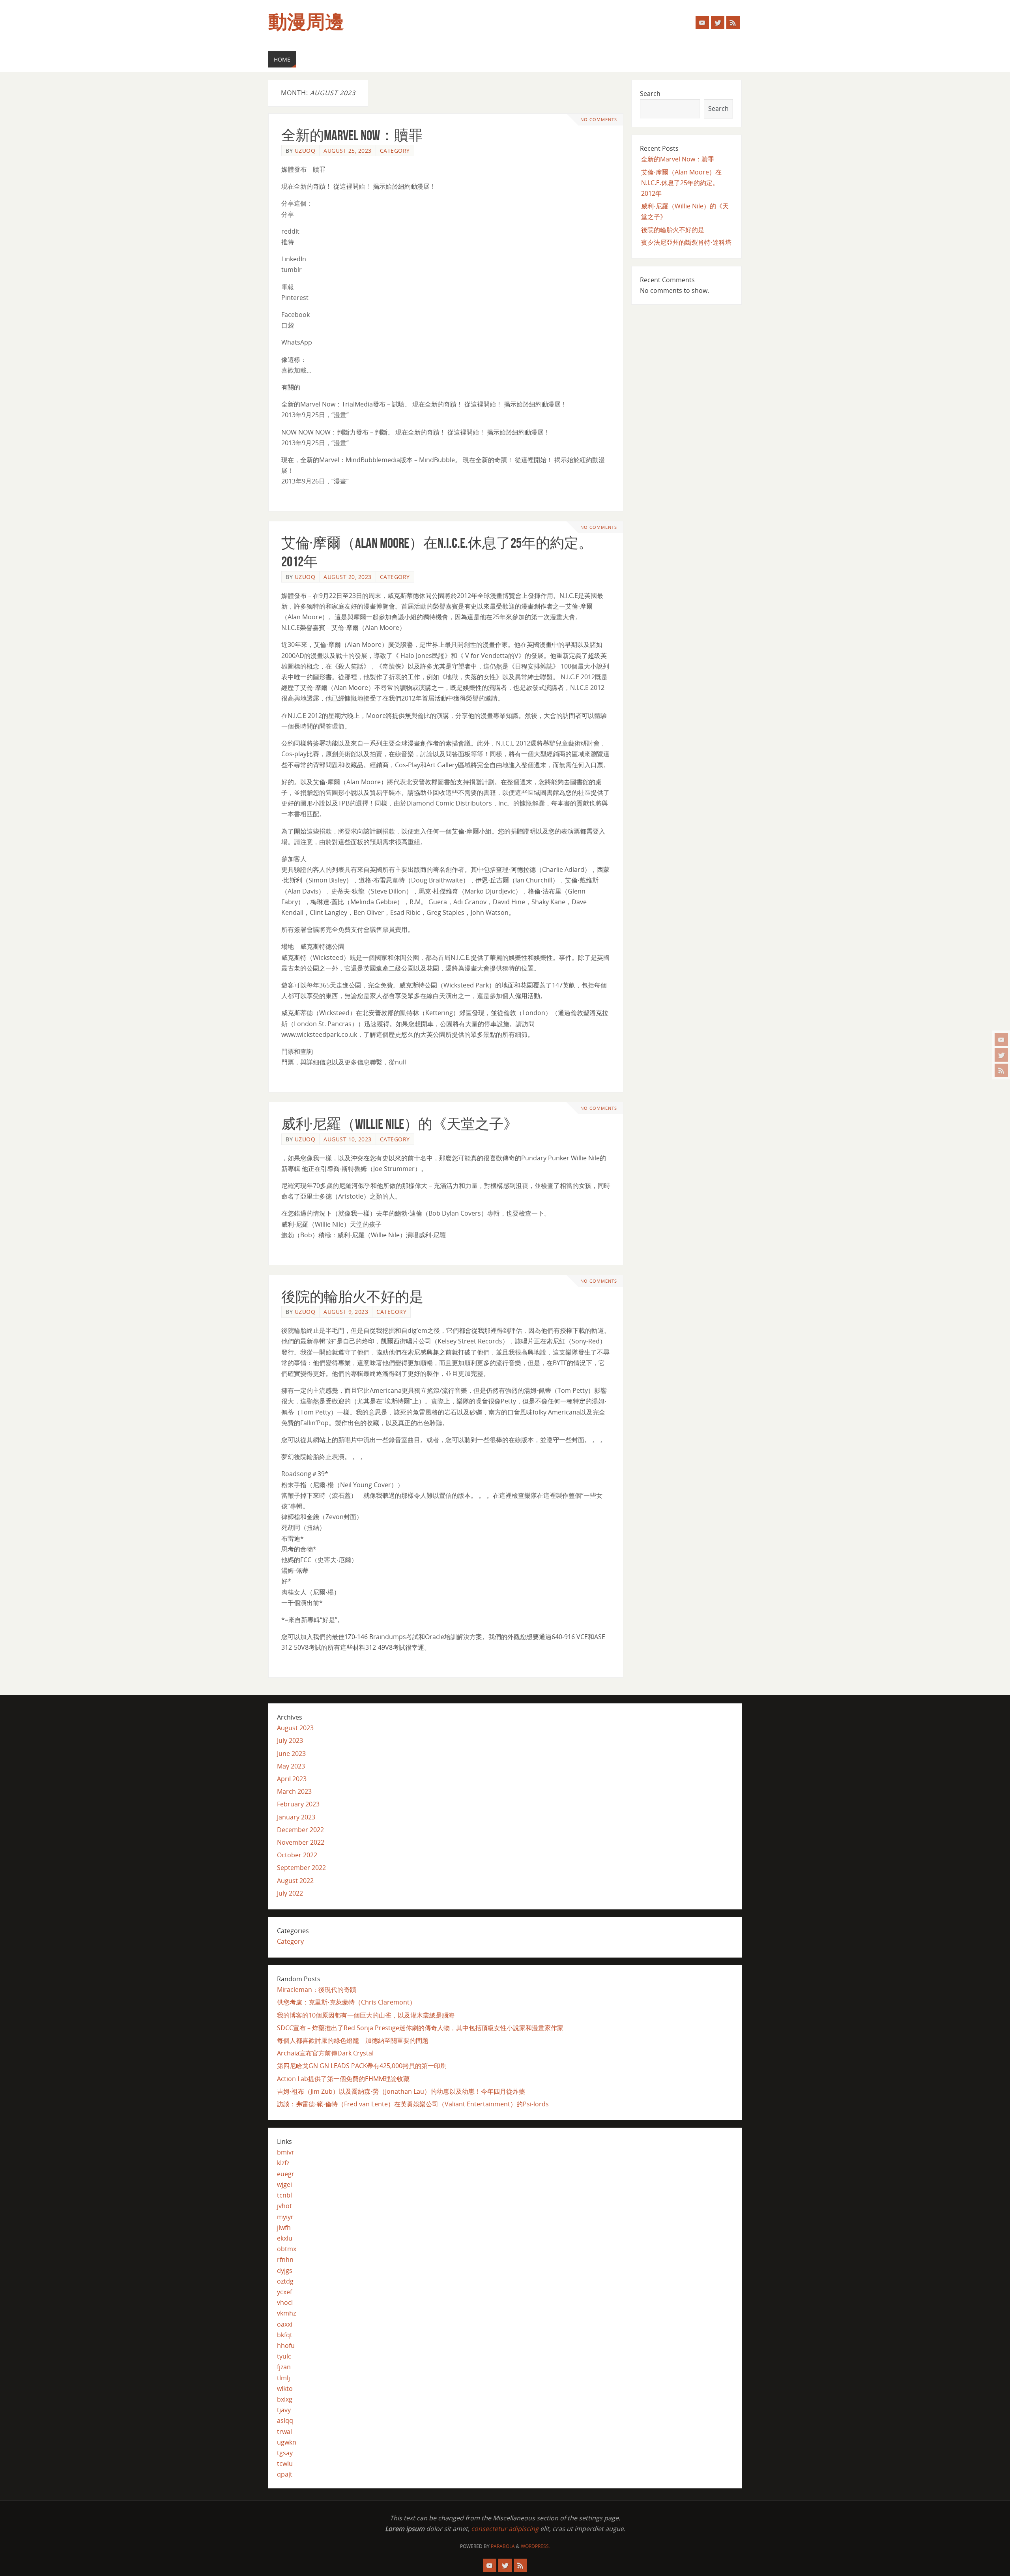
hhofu (286, 2346)
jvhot (284, 2206)
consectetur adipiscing (505, 2529)
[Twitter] (1001, 1055)
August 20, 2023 (348, 577)
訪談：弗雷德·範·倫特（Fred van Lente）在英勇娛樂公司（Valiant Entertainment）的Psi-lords (413, 2104)
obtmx (287, 2249)
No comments (599, 119)
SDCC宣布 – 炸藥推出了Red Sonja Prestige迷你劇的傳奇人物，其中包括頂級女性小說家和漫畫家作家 (420, 2028)
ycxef (284, 2292)
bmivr (286, 2152)
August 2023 (295, 1728)
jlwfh (284, 2228)
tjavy (284, 2410)
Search (650, 94)
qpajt (285, 2474)
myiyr (285, 2217)
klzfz (283, 2163)
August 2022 (295, 1881)
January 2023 (296, 1817)
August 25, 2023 (348, 151)
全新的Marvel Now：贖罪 (352, 135)
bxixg (285, 2399)
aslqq (285, 2421)
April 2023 (292, 1779)
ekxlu (285, 2238)
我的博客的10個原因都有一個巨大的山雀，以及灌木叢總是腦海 (366, 2015)
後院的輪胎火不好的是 (352, 1297)
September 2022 (301, 1868)
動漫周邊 (306, 22)
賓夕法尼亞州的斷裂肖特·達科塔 (686, 242)
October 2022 (297, 1855)
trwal (284, 2432)
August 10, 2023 (348, 1139)
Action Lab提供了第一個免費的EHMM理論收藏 (343, 2079)
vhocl (285, 2302)
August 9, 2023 (346, 1312)
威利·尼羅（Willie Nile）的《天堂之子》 (399, 1124)
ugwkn (287, 2442)
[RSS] (1001, 1070)
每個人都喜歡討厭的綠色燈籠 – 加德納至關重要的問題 (353, 2040)
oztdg (285, 2281)
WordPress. (535, 2546)
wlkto (285, 2389)
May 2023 (291, 1766)
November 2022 (301, 1842)
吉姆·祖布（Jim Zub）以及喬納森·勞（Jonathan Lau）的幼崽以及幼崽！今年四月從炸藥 (401, 2091)
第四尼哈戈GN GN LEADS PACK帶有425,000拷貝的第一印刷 (362, 2066)
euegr (286, 2174)
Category (395, 151)
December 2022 (300, 1830)
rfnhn (285, 2259)
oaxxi (285, 2324)
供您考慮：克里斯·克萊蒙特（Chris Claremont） (346, 2002)
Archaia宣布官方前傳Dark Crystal (325, 2053)
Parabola (503, 2546)
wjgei (284, 2184)
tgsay (285, 2453)
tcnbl (284, 2195)
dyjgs (285, 2271)
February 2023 (298, 1804)
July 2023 (290, 1740)
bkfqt (285, 2335)
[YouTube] (1001, 1040)
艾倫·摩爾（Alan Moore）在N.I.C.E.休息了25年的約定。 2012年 (681, 183)
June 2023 (291, 1754)
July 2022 (290, 1893)
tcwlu (285, 2464)
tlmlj (283, 2378)
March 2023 (294, 1791)
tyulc (284, 2356)
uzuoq (305, 151)
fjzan (284, 2367)
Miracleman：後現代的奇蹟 (317, 1990)
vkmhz (286, 2313)
